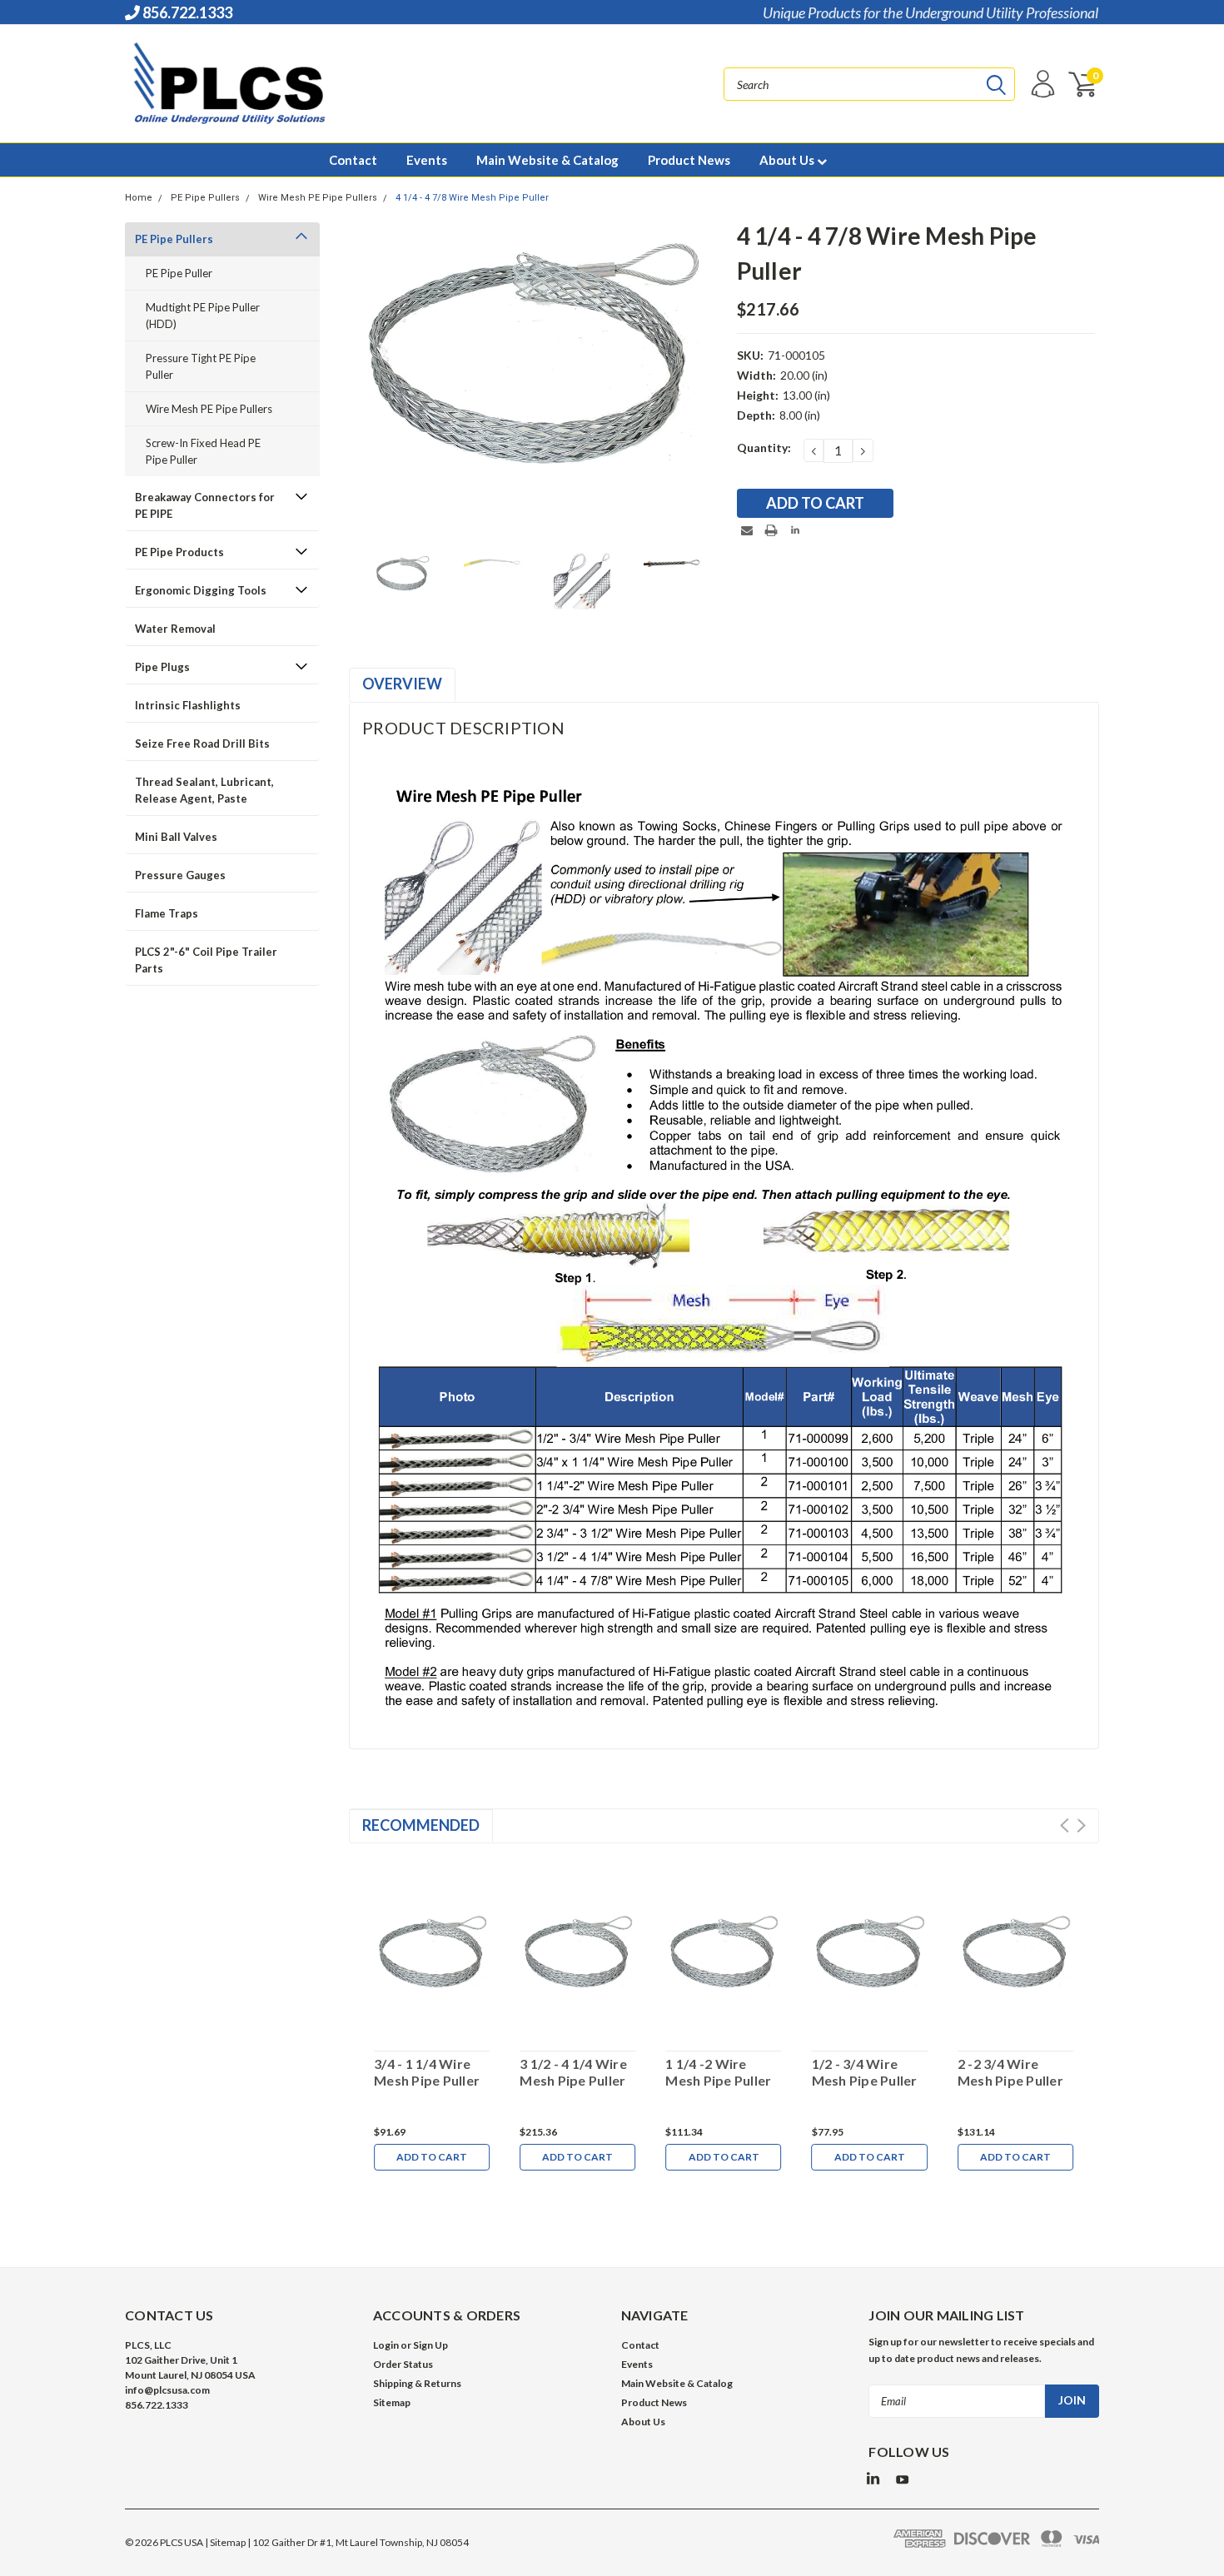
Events (427, 160)
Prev (1065, 1825)
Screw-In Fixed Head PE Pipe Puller (203, 451)
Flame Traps (167, 913)
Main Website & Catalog (547, 160)
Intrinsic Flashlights (188, 705)
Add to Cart (432, 2157)
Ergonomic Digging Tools (201, 590)
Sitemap (392, 2402)
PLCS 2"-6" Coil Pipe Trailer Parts (206, 960)
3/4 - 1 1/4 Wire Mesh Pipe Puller (427, 2072)
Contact (353, 160)
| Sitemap (225, 2542)
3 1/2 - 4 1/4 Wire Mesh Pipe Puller (573, 2072)
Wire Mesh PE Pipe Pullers (318, 198)
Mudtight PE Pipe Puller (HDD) (203, 316)
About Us (788, 160)
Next (1081, 1825)
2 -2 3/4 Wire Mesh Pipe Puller (1010, 2072)
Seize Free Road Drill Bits (202, 743)
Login (386, 2345)
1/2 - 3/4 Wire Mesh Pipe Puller (865, 2072)
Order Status (403, 2364)
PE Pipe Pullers (205, 198)
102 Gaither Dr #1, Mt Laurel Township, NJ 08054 (361, 2542)
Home (139, 198)
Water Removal (175, 629)
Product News (689, 160)
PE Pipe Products (179, 552)
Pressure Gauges (180, 875)
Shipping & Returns (417, 2383)
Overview (402, 684)
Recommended (421, 1825)
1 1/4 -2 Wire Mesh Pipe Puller (718, 2072)
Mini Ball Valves (176, 837)
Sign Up (430, 2345)
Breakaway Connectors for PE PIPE (205, 505)
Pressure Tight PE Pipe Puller (201, 366)
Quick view (432, 1946)
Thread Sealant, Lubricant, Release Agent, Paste (204, 790)
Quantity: (764, 448)
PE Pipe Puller (179, 273)
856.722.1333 (186, 12)
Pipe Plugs (162, 667)
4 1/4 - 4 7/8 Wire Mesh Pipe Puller (472, 198)
